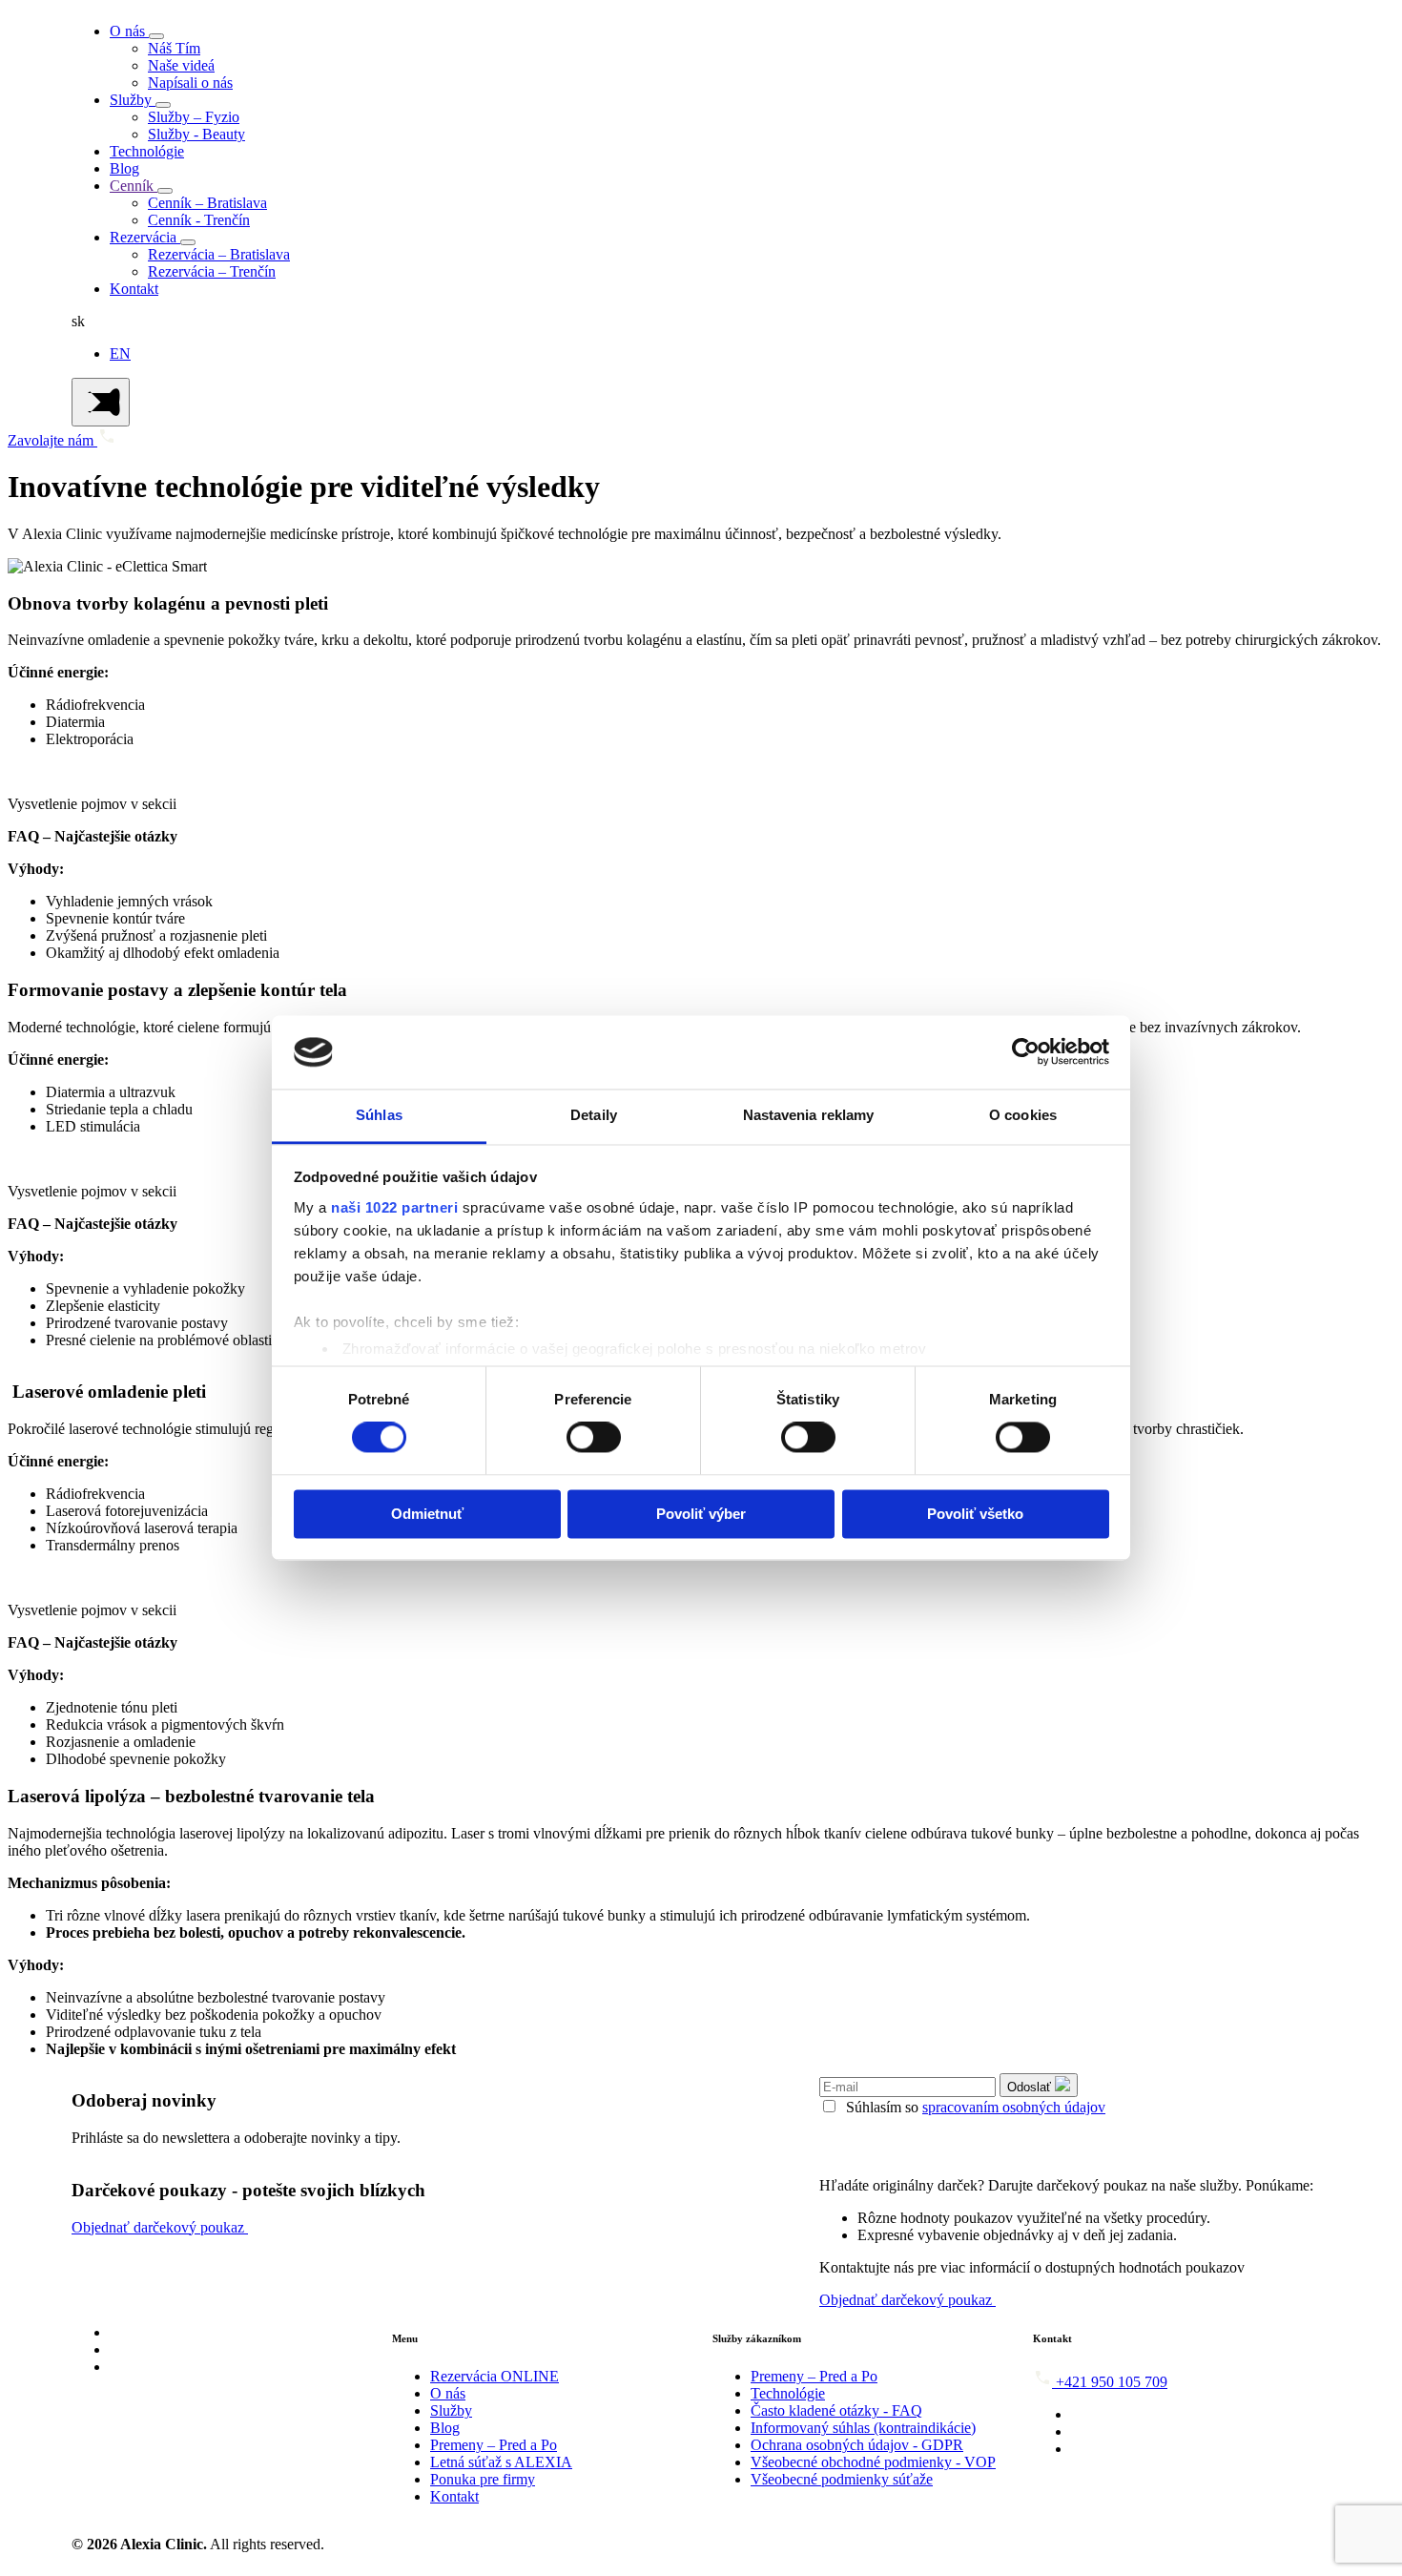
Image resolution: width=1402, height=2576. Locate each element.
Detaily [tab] (594, 1115)
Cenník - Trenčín (199, 220)
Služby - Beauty (196, 134)
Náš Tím (174, 48)
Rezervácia (145, 237)
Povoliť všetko (975, 1514)
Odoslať (1031, 2087)
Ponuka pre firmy (483, 2479)
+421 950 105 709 (1112, 2382)
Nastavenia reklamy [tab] (809, 1115)
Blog (124, 168)
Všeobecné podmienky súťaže (842, 2479)
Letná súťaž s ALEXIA (501, 2462)
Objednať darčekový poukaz (160, 2227)
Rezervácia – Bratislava (219, 254)
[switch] (594, 1438)
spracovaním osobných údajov (1014, 2107)
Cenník (134, 186)
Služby (133, 100)
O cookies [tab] (1023, 1115)
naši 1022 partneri (394, 1207)
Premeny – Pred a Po (494, 2445)
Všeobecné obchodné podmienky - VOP (873, 2462)
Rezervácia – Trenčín (212, 271)
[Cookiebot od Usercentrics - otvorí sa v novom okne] (1026, 1052)
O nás (129, 31)
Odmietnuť (427, 1514)
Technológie (147, 151)
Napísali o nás (190, 83)
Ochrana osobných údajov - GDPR (857, 2445)
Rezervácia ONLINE (495, 2376)
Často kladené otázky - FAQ (836, 2410)
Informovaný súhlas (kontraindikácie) (863, 2428)
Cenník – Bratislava (207, 203)
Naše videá (181, 65)
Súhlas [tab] (379, 1115)
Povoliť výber (701, 1514)
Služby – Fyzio (194, 117)
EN (120, 353)
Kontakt (134, 289)
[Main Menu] (101, 402)
